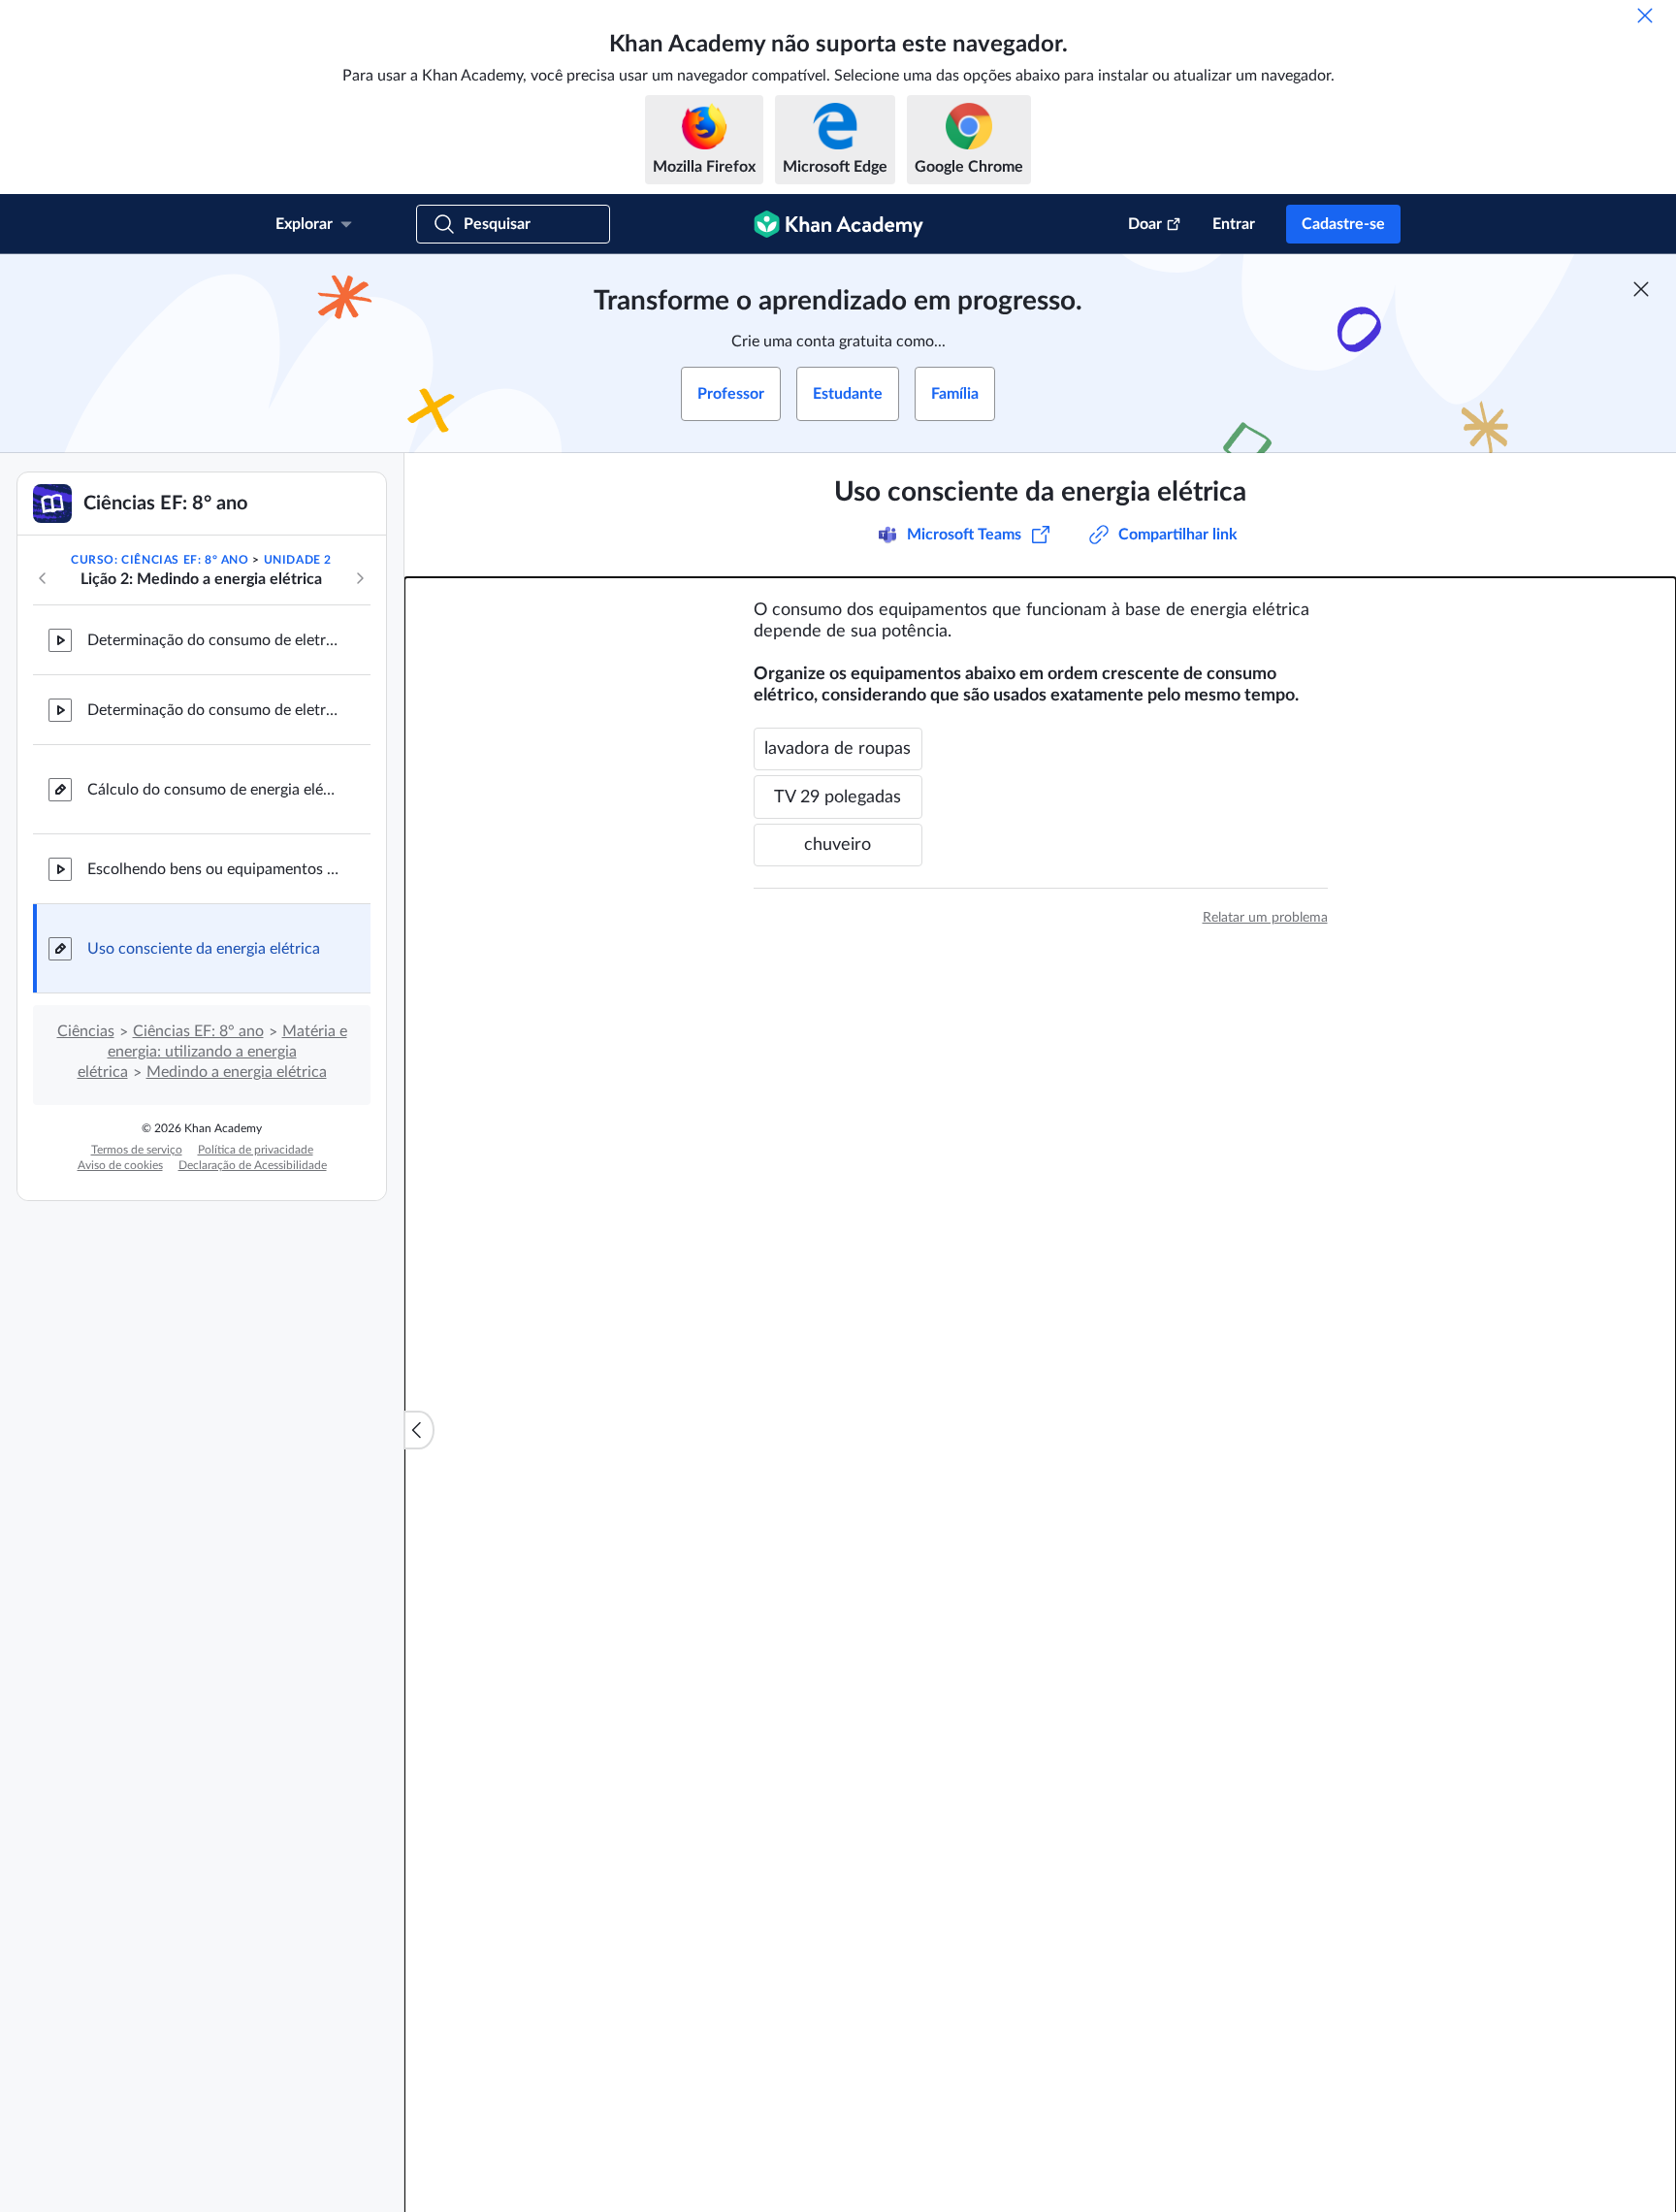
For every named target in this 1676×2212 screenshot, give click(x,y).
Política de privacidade (256, 1150)
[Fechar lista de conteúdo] (419, 1430)
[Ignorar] (1645, 16)
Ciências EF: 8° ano (198, 1031)
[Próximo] (360, 578)
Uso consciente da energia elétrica (204, 949)
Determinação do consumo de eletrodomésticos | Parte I (213, 640)
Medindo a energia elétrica (237, 1072)
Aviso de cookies (120, 1165)
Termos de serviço (137, 1150)
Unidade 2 (298, 560)
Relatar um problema (1265, 918)
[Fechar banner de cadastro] (1641, 289)
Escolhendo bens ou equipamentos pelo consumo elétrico (213, 869)
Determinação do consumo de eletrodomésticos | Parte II (213, 710)
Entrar (1234, 224)
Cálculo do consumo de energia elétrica (213, 790)
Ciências (86, 1031)
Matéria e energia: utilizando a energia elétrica (212, 1052)
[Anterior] (43, 578)
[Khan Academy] (838, 224)
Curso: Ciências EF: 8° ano (160, 560)
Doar (1145, 224)
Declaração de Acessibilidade (253, 1165)
